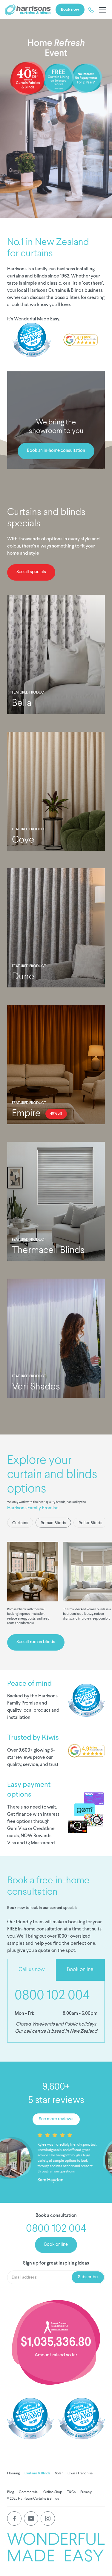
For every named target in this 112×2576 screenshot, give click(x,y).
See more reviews (56, 2119)
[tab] (20, 1522)
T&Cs (71, 2492)
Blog (11, 2492)
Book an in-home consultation (56, 451)
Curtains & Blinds (37, 2473)
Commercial (29, 2492)
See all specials (31, 572)
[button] (101, 10)
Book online (56, 2245)
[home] (28, 10)
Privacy (86, 2492)
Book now (70, 10)
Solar (59, 2473)
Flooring (13, 2473)
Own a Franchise (80, 2473)
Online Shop (53, 2492)
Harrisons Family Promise (33, 1508)
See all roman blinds (36, 1642)
